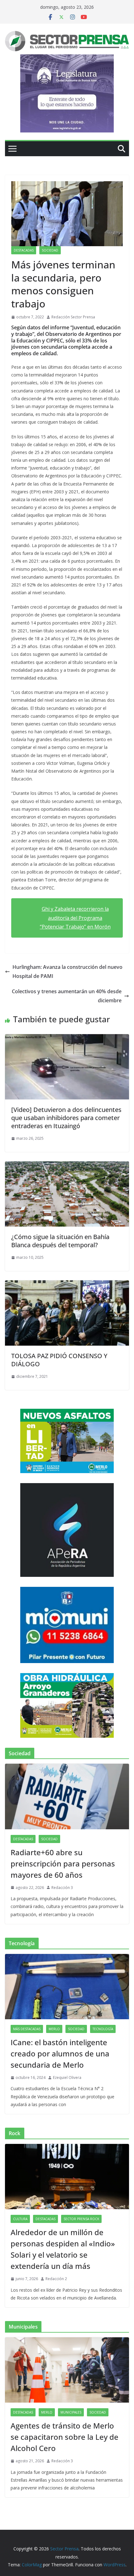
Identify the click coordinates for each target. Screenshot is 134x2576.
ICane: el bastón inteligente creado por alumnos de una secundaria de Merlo (60, 2053)
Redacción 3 (62, 1888)
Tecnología (103, 2029)
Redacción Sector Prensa (73, 317)
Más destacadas (27, 2029)
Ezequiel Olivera (67, 2078)
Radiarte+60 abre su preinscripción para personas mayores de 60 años (63, 1863)
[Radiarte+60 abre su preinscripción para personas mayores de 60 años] (67, 1796)
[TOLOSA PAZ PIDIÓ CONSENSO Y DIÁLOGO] (67, 1285)
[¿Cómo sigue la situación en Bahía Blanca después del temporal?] (67, 1166)
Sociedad (50, 250)
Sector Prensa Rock (81, 2219)
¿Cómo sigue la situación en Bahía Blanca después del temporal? (60, 1241)
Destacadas (24, 250)
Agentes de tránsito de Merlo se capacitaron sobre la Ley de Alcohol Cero (65, 2437)
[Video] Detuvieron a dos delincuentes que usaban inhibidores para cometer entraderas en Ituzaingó (66, 1118)
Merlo (54, 2029)
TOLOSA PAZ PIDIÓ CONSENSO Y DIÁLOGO (59, 1360)
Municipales (71, 2412)
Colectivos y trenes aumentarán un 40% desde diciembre (67, 996)
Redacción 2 (56, 2279)
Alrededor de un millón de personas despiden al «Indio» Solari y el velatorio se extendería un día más (63, 2249)
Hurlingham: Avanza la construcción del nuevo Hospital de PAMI (67, 972)
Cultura (20, 2219)
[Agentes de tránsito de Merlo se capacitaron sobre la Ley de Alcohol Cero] (67, 2370)
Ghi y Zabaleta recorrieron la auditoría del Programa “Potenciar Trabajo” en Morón (75, 918)
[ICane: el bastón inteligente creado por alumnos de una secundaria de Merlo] (67, 1987)
